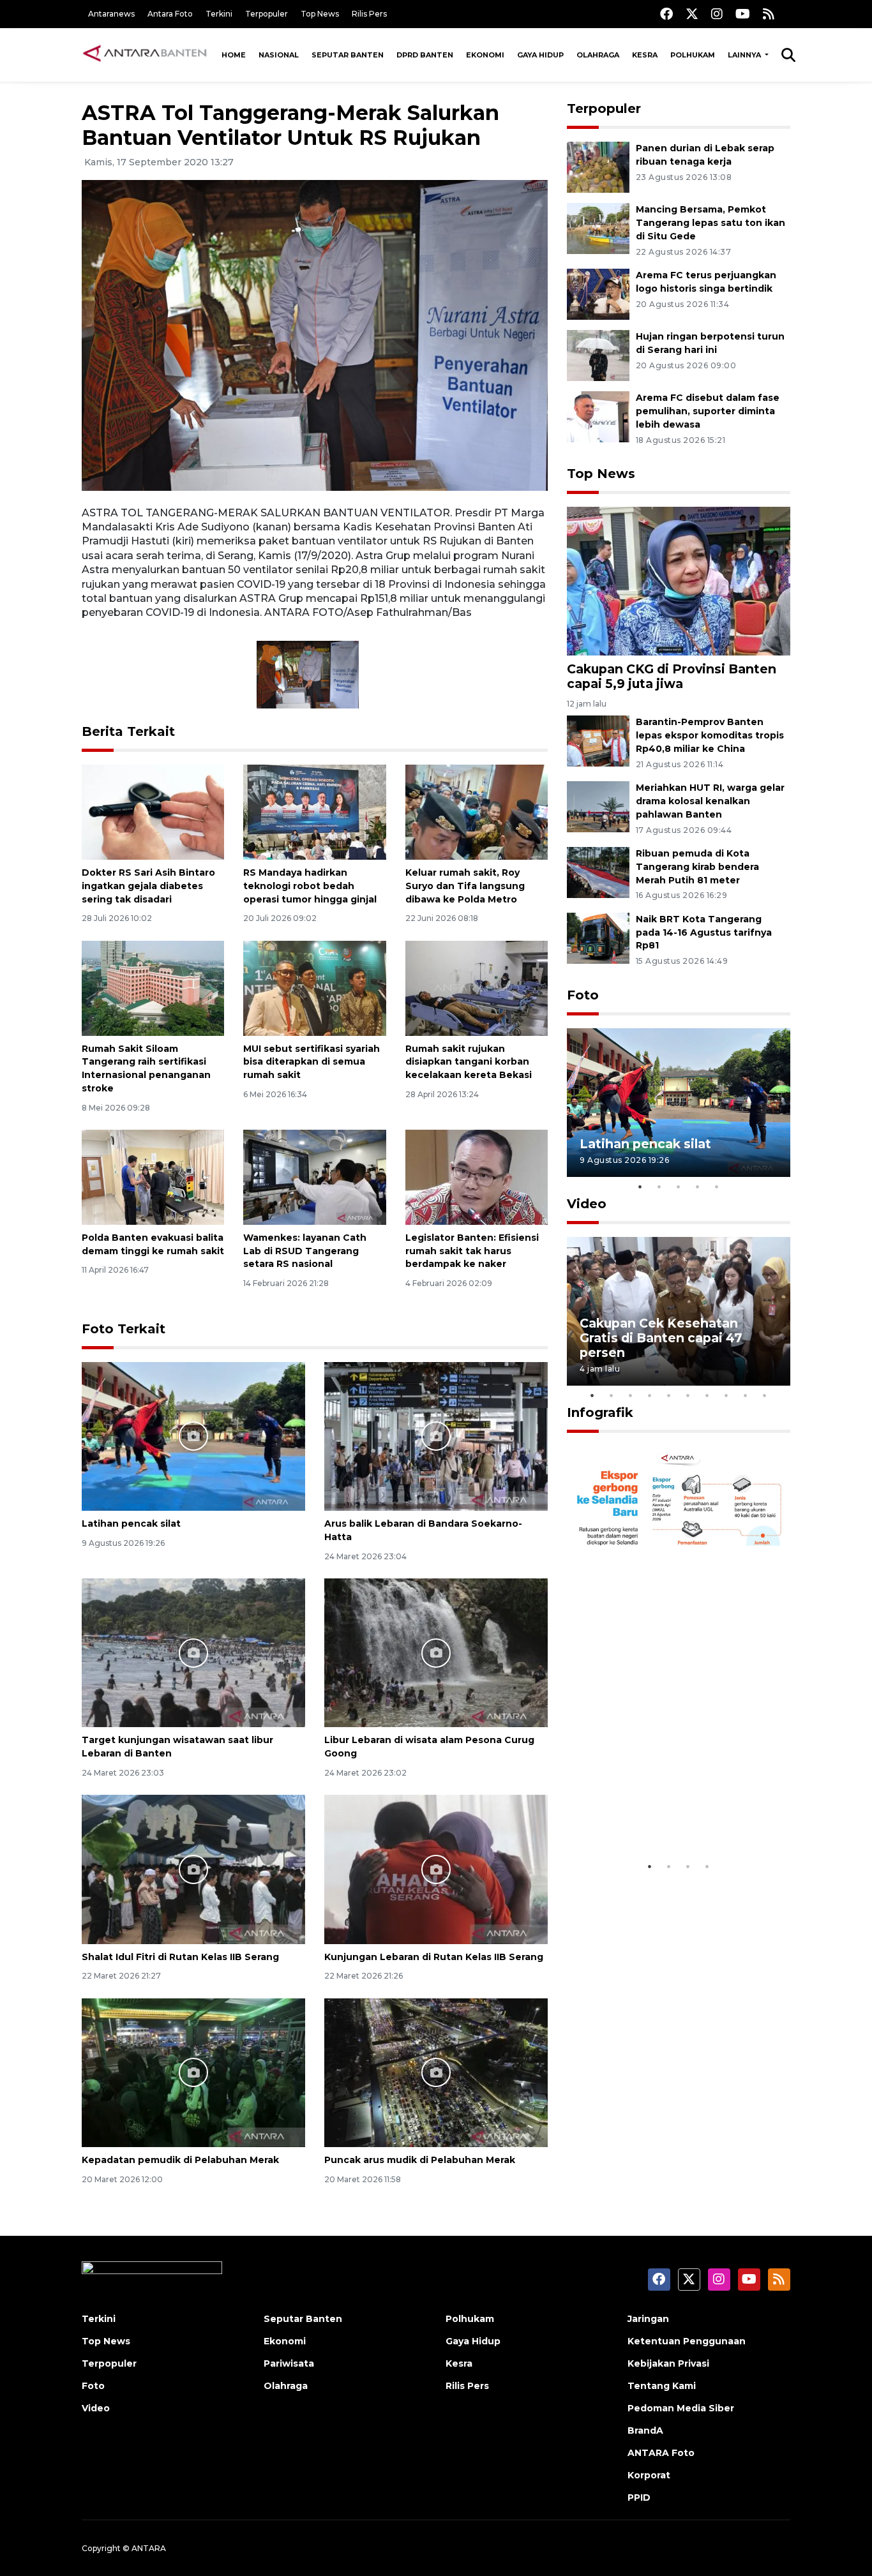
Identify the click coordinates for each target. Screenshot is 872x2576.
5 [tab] (717, 1187)
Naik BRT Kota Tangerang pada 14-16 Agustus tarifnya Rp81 (704, 932)
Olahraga (598, 55)
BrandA (645, 2430)
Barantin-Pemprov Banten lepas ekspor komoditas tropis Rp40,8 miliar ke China (710, 735)
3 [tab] (679, 1187)
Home (234, 55)
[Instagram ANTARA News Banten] (717, 14)
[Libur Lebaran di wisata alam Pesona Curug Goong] (436, 1652)
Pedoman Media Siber (681, 2408)
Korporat (649, 2475)
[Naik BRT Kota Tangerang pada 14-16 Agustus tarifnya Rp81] (598, 937)
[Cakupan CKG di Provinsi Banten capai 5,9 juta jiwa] (679, 580)
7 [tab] (707, 1395)
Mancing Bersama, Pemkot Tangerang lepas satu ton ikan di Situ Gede (710, 223)
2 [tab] (659, 1187)
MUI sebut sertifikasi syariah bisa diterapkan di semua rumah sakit (312, 1062)
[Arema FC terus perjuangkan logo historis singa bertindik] (598, 293)
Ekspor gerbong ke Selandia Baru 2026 (670, 1815)
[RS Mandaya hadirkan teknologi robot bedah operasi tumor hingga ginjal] (314, 812)
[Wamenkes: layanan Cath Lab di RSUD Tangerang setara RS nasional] (314, 1177)
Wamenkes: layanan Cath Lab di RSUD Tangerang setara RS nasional (305, 1251)
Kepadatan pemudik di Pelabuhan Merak (180, 2160)
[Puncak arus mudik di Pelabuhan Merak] (436, 2072)
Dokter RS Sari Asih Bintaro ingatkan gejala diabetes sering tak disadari (148, 886)
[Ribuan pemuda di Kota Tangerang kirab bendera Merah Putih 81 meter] (598, 872)
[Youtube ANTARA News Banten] (743, 14)
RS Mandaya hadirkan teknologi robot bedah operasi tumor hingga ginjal (310, 886)
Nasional (279, 55)
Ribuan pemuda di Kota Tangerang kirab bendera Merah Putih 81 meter (697, 867)
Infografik (600, 1412)
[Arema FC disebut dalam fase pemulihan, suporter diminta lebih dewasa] (598, 416)
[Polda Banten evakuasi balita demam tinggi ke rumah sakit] (153, 1177)
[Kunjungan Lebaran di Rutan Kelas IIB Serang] (436, 1868)
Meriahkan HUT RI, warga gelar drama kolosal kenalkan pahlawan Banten (710, 801)
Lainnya (745, 55)
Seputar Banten (348, 55)
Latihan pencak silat (131, 1524)
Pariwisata (289, 2363)
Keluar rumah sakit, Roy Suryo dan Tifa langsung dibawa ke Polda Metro (465, 886)
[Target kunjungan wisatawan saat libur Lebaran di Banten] (193, 1652)
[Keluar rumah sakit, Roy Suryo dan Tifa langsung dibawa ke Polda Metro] (477, 812)
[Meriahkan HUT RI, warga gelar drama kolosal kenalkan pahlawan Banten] (598, 806)
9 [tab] (746, 1395)
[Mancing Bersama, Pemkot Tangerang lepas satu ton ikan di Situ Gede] (598, 228)
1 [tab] (640, 1187)
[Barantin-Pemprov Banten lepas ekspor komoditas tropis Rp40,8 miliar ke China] (598, 741)
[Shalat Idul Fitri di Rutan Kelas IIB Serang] (193, 1868)
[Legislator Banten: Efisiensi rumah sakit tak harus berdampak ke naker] (477, 1177)
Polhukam (693, 55)
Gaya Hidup (540, 55)
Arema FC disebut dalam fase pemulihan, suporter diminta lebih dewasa (708, 411)
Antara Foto (170, 14)
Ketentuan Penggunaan (687, 2341)
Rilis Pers (369, 14)
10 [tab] (765, 1395)
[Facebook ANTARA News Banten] (666, 14)
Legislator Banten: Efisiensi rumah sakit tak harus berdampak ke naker (472, 1251)
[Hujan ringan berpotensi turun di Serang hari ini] (598, 355)
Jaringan (648, 2319)
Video (587, 1204)
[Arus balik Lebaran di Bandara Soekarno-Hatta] (436, 1435)
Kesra (645, 55)
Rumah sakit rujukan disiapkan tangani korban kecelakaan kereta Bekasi (469, 1062)
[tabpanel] (679, 1103)
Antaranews (111, 14)
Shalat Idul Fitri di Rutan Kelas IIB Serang (180, 1957)
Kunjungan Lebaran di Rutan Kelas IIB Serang (434, 1957)
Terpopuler (267, 14)
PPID (639, 2497)
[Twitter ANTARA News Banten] (692, 14)
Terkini (219, 14)
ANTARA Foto (661, 2453)
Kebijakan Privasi (668, 2363)
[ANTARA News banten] (146, 55)
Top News (320, 14)
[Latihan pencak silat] (193, 1435)
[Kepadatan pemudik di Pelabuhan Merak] (193, 2072)
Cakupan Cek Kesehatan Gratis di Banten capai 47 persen (661, 1338)
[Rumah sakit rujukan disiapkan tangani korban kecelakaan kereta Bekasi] (477, 987)
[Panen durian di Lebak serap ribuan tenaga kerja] (598, 167)
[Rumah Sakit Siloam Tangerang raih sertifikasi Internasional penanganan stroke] (153, 987)
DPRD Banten (425, 55)
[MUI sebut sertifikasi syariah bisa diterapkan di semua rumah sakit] (314, 987)
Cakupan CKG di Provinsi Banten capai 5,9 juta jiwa (672, 676)
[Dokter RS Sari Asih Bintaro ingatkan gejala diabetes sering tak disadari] (153, 812)
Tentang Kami (662, 2386)
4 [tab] (698, 1187)
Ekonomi (485, 55)
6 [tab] (688, 1395)
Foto (583, 995)
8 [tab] (726, 1395)
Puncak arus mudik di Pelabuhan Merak (420, 2160)
